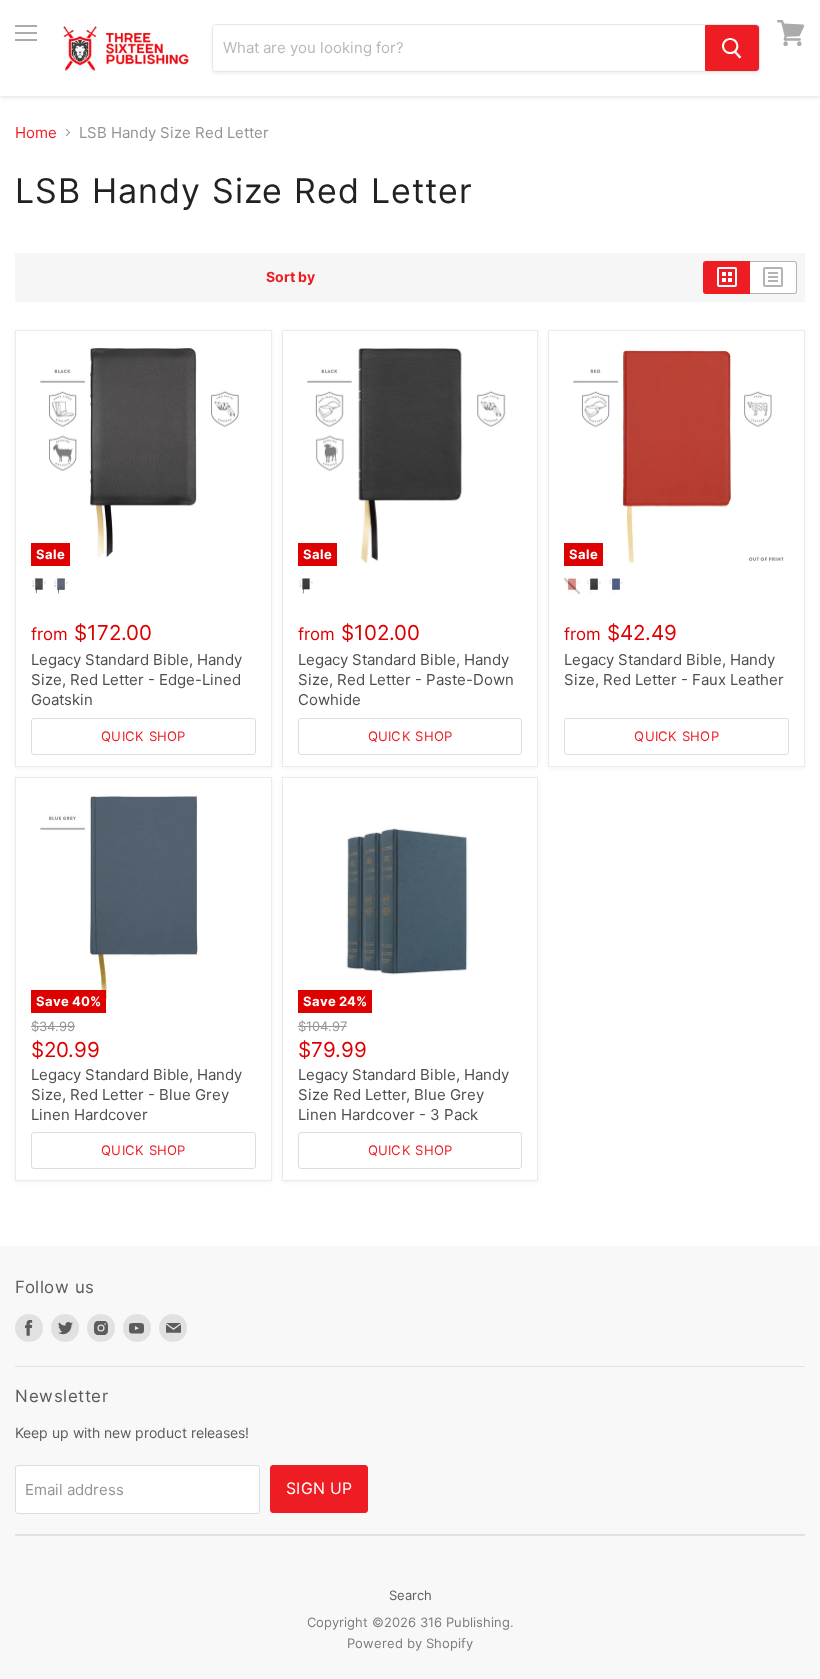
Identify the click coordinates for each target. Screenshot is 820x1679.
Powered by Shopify (410, 1643)
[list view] (773, 277)
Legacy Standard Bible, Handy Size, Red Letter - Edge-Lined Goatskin (136, 679)
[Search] (732, 48)
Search (410, 1595)
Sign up (319, 1488)
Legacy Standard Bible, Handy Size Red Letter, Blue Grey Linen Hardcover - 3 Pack (403, 1094)
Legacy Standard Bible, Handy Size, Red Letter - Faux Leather (674, 669)
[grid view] (726, 277)
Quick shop (143, 736)
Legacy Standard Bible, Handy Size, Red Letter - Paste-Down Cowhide (406, 679)
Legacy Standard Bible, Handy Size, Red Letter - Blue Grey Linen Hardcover (136, 1094)
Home (36, 132)
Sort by (290, 277)
